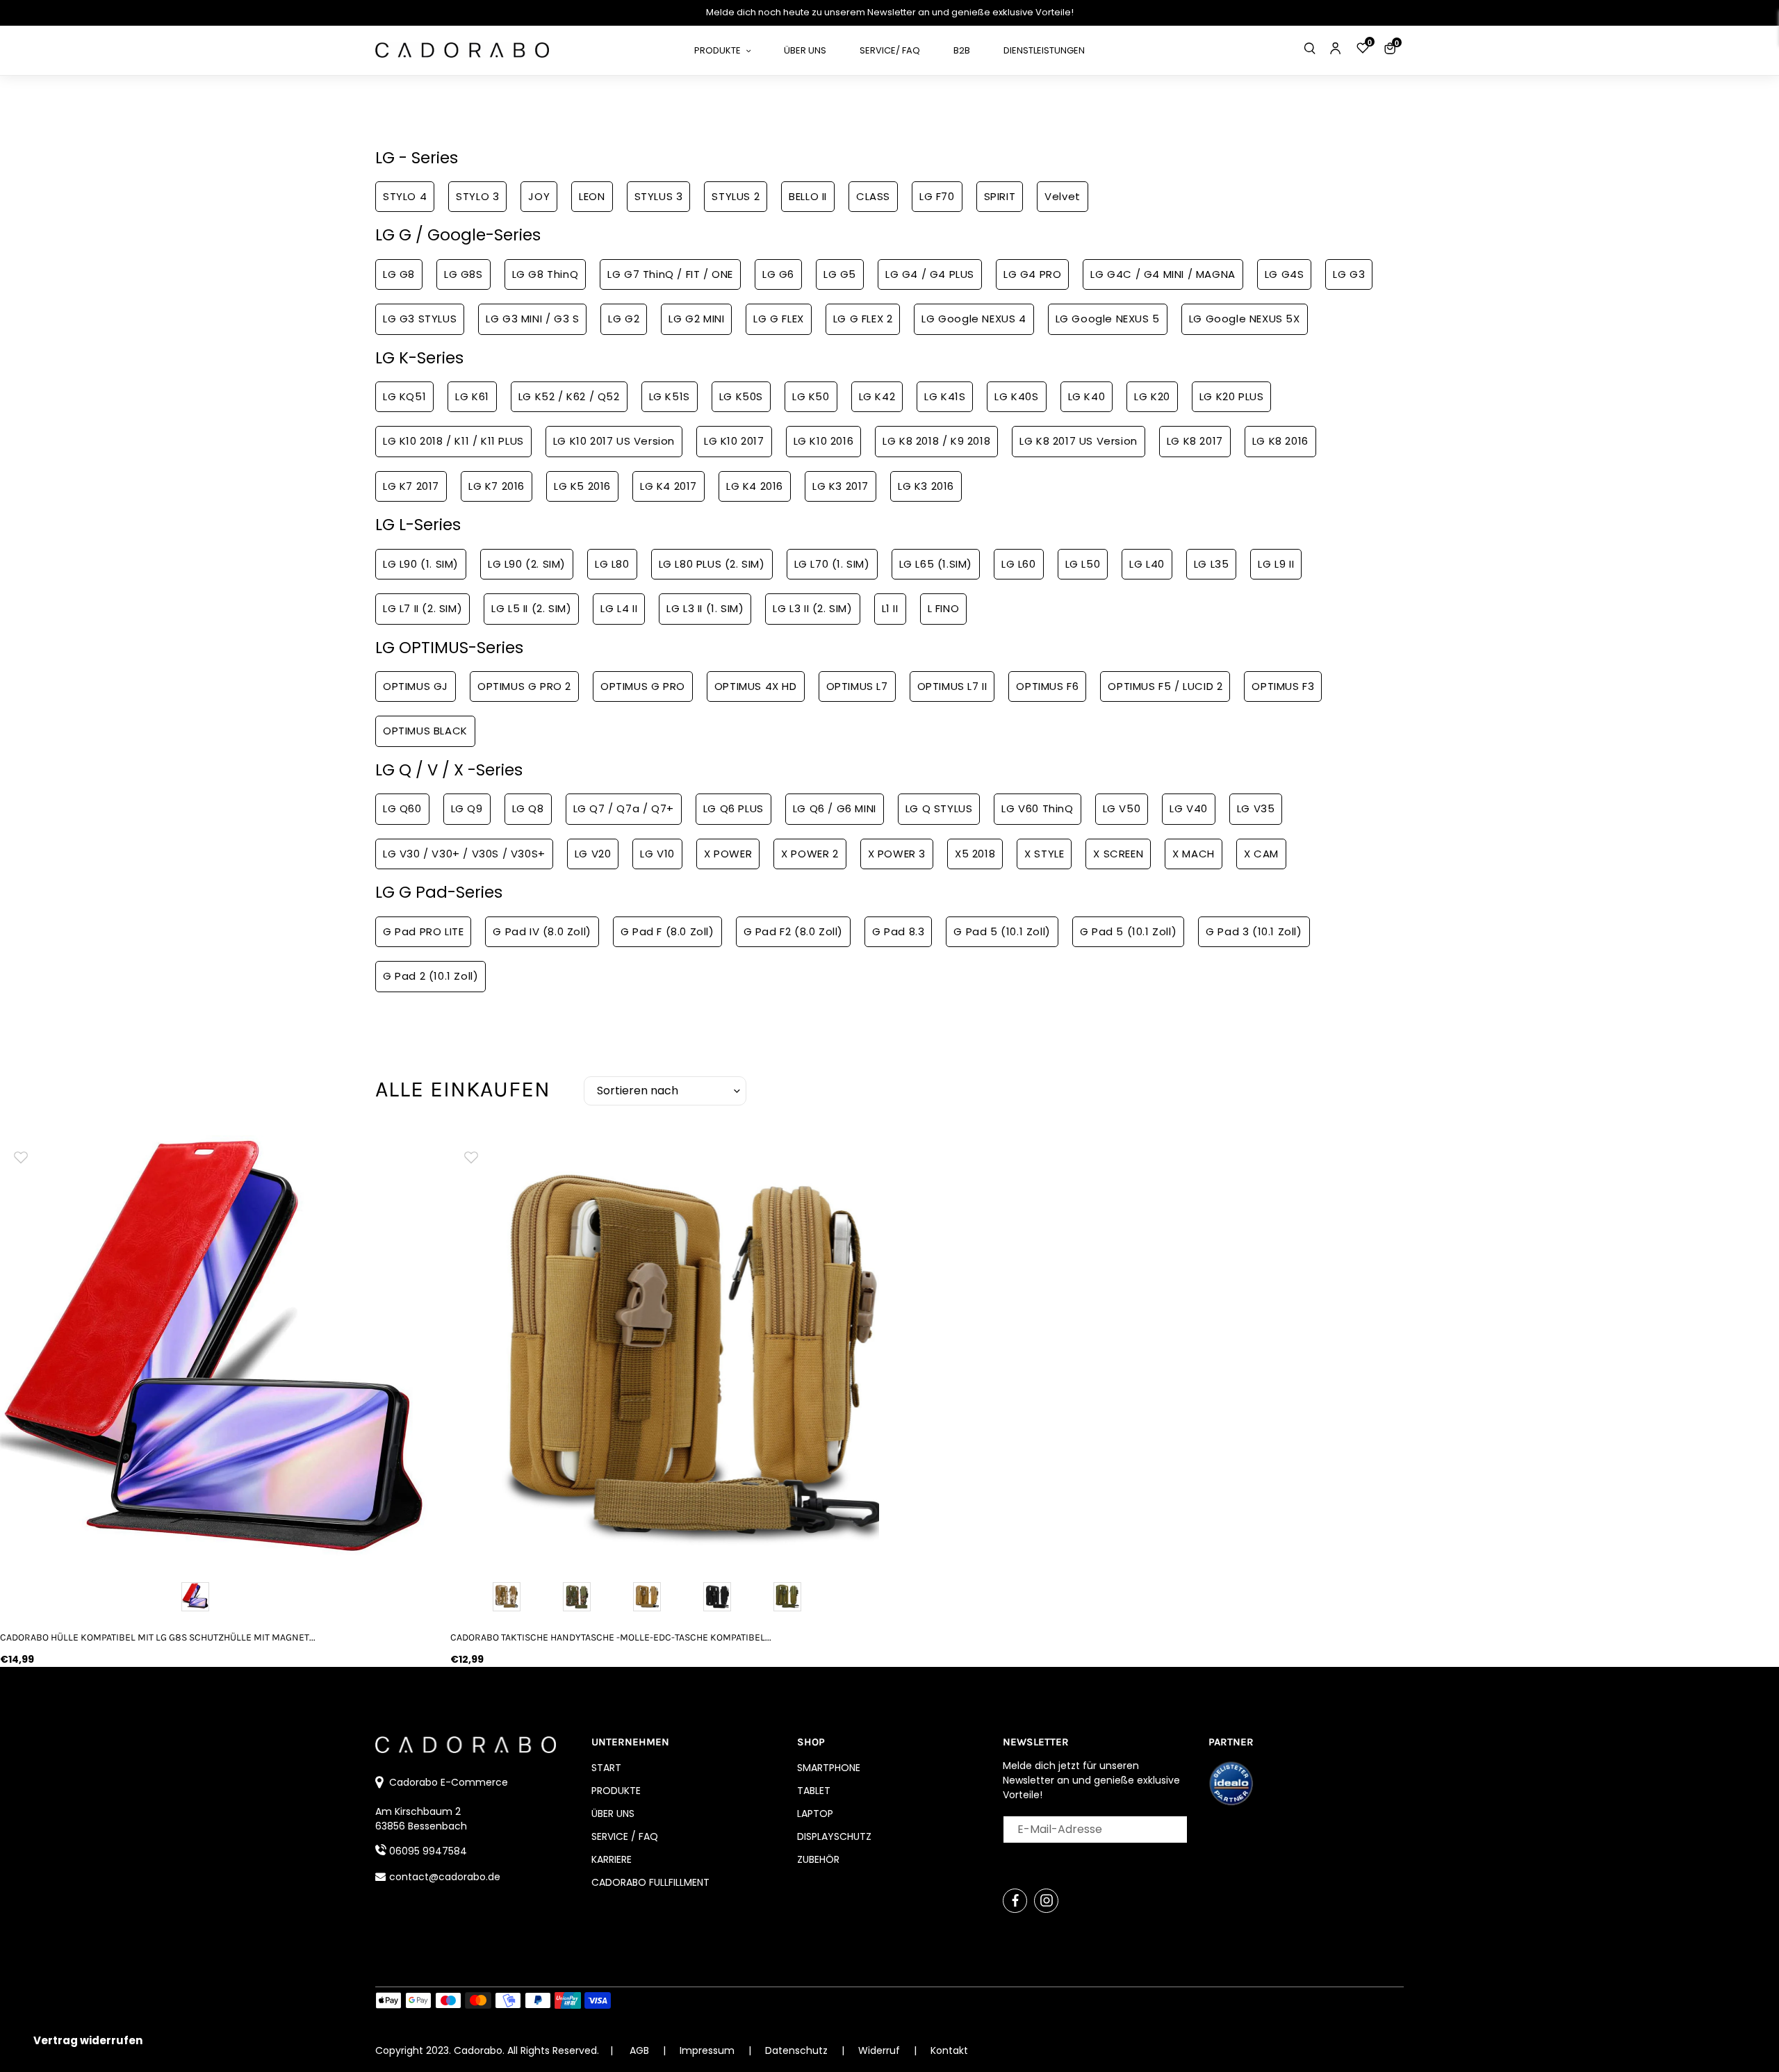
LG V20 (593, 854)
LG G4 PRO (1032, 274)
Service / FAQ (625, 1836)
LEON (592, 196)
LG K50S (741, 396)
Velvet (1063, 196)
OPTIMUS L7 (857, 686)
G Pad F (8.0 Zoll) (667, 931)
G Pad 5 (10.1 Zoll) (1002, 931)
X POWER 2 (810, 854)
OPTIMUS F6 (1047, 686)
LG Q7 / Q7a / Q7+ (624, 808)
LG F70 (937, 196)
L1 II (890, 608)
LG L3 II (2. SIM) (812, 608)
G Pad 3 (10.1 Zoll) (1254, 931)
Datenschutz (798, 2050)
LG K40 (1087, 396)
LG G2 (624, 319)
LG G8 (399, 274)
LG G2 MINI (696, 319)
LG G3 (1349, 274)
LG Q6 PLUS (733, 808)
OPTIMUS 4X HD (756, 686)
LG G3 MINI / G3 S (532, 319)
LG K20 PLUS (1232, 396)
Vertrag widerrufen (88, 2040)
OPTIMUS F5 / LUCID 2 (1165, 686)
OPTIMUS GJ (416, 686)
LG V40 (1189, 808)
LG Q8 (528, 808)
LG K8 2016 (1280, 441)
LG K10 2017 (734, 441)
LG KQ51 (404, 396)
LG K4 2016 (755, 486)
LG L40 (1147, 564)
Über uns (613, 1814)
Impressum (708, 2050)
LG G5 (840, 274)
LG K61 (472, 396)
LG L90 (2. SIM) (527, 564)
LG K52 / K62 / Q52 (569, 396)
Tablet (814, 1791)
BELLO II (808, 196)
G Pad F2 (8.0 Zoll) (793, 931)
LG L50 (1083, 564)
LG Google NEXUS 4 (974, 319)
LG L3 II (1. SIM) (705, 608)
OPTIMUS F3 (1283, 686)
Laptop (815, 1814)
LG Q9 (467, 808)
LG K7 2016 (497, 486)
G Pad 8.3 (898, 931)
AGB (639, 2050)
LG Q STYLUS (939, 808)
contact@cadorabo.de (445, 1877)
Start (606, 1768)
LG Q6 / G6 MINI (835, 808)
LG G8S (464, 274)
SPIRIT (1000, 196)
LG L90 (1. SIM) (421, 564)
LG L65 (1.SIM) (936, 564)
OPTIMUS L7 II (952, 686)
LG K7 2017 (411, 486)
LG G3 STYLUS (420, 319)
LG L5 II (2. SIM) (531, 608)
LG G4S (1285, 274)
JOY (539, 196)
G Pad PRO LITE (423, 931)
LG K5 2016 (582, 486)
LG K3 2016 (926, 486)
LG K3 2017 (841, 486)
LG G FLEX (778, 319)
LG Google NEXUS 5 (1108, 319)
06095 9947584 (428, 1851)
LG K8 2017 (1195, 441)
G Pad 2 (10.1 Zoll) (431, 976)
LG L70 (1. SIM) (832, 564)
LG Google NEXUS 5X (1245, 319)
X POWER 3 (897, 854)
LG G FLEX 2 (863, 319)
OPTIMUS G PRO (643, 686)
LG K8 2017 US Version (1079, 441)
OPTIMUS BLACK (425, 731)
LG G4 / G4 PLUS (930, 274)
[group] (215, 1350)
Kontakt (949, 2050)
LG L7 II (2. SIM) (423, 608)
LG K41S (945, 396)
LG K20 (1152, 396)
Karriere (612, 1859)
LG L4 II (619, 608)
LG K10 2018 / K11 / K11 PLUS (453, 441)
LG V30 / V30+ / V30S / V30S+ (464, 854)
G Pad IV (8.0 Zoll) (542, 931)
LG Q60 (402, 808)
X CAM (1261, 854)
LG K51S (670, 396)
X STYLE (1044, 854)
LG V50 (1122, 808)
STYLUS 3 (659, 196)
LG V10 (657, 854)
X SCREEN (1118, 854)
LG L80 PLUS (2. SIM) (712, 564)
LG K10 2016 (824, 441)
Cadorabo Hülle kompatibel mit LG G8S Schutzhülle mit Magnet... (158, 1637)
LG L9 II (1276, 564)
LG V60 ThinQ (1037, 808)
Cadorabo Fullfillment (650, 1882)
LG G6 (778, 274)
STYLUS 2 (736, 196)
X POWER (728, 854)
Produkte (616, 1791)
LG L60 (1019, 564)
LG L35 (1212, 564)
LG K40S (1016, 396)
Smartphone (829, 1768)
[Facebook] (1015, 1901)
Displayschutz (834, 1836)
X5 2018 (975, 854)
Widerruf (880, 2050)
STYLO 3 (477, 196)
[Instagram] (1046, 1901)
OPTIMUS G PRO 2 (524, 686)
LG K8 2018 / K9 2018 (936, 441)
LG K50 (811, 396)
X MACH (1194, 854)
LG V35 (1256, 808)
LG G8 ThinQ (546, 274)
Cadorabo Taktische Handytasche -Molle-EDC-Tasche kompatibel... (611, 1637)
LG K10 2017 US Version (614, 441)
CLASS (873, 196)
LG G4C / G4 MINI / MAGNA (1163, 274)
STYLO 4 (405, 196)
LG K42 (877, 396)
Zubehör (818, 1859)
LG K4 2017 (669, 486)
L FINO (944, 608)
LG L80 (612, 564)
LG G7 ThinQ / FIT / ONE (670, 274)
